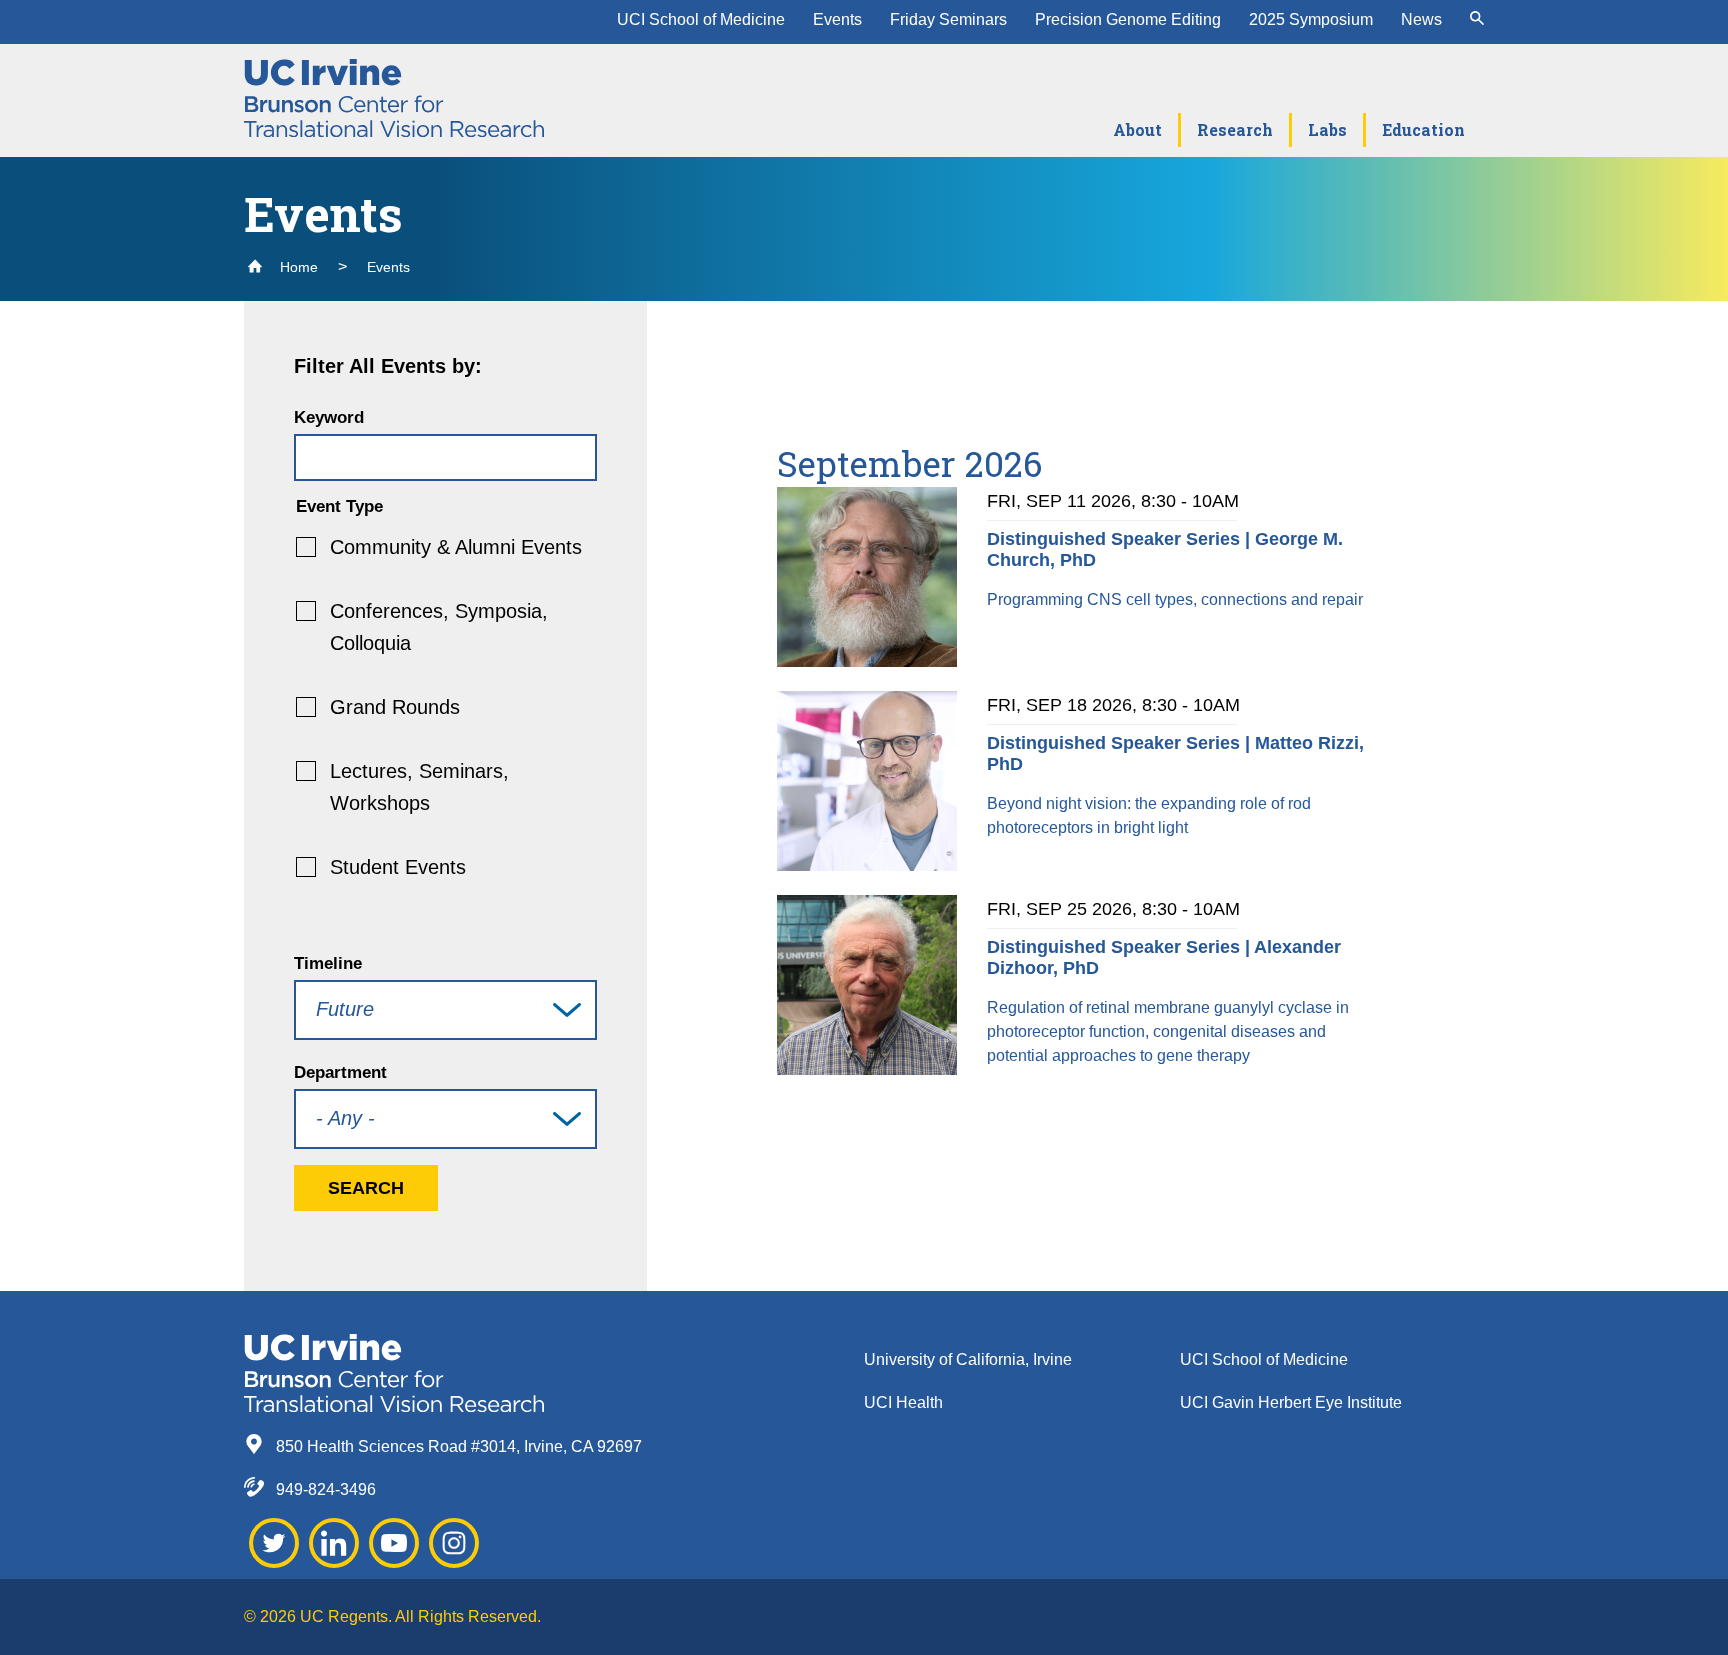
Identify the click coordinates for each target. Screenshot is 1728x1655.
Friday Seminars (948, 19)
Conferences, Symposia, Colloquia (439, 627)
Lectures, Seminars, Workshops (419, 787)
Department (340, 1072)
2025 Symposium (1311, 19)
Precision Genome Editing (1128, 19)
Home (297, 267)
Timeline (328, 963)
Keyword (329, 417)
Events (837, 19)
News (1421, 19)
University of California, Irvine (968, 1359)
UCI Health (903, 1402)
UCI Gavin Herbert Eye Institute (1291, 1402)
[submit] (1477, 20)
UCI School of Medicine (701, 19)
